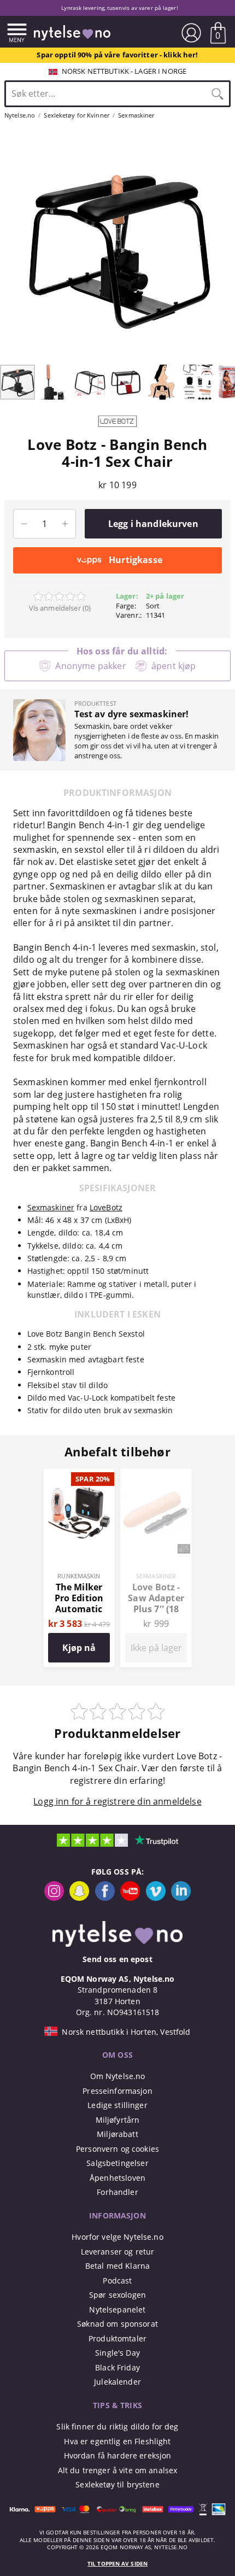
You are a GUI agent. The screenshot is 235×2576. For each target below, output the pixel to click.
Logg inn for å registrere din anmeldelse (117, 1801)
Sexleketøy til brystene (117, 2484)
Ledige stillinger (117, 2105)
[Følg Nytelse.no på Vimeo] (156, 1898)
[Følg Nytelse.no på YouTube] (130, 1898)
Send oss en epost (117, 1959)
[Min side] (191, 33)
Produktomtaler (117, 2338)
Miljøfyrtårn (118, 2120)
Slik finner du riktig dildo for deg (117, 2426)
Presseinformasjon (117, 2091)
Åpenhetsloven (117, 2178)
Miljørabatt (117, 2134)
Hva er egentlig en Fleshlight (117, 2441)
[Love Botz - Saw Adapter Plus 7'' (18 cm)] (156, 1475)
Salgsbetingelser (117, 2163)
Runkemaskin (79, 1576)
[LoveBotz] (117, 430)
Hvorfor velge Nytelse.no (117, 2237)
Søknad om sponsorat (117, 2324)
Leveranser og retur (118, 2252)
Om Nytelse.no (118, 2076)
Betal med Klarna (117, 2266)
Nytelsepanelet (117, 2309)
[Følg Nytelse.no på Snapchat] (79, 1898)
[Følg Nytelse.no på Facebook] (105, 1898)
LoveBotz (106, 1207)
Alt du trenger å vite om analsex (118, 2470)
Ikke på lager (156, 1648)
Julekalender (117, 2382)
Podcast (117, 2281)
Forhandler (117, 2192)
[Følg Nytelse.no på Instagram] (54, 1898)
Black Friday (117, 2367)
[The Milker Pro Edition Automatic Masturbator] (79, 1475)
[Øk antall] (65, 524)
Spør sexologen (117, 2295)
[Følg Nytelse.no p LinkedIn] (181, 1898)
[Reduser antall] (24, 524)
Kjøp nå (79, 1648)
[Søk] (218, 93)
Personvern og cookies (117, 2149)
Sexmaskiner (51, 1207)
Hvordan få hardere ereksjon (118, 2455)
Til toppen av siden (117, 2564)
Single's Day (117, 2353)
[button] (10, 246)
